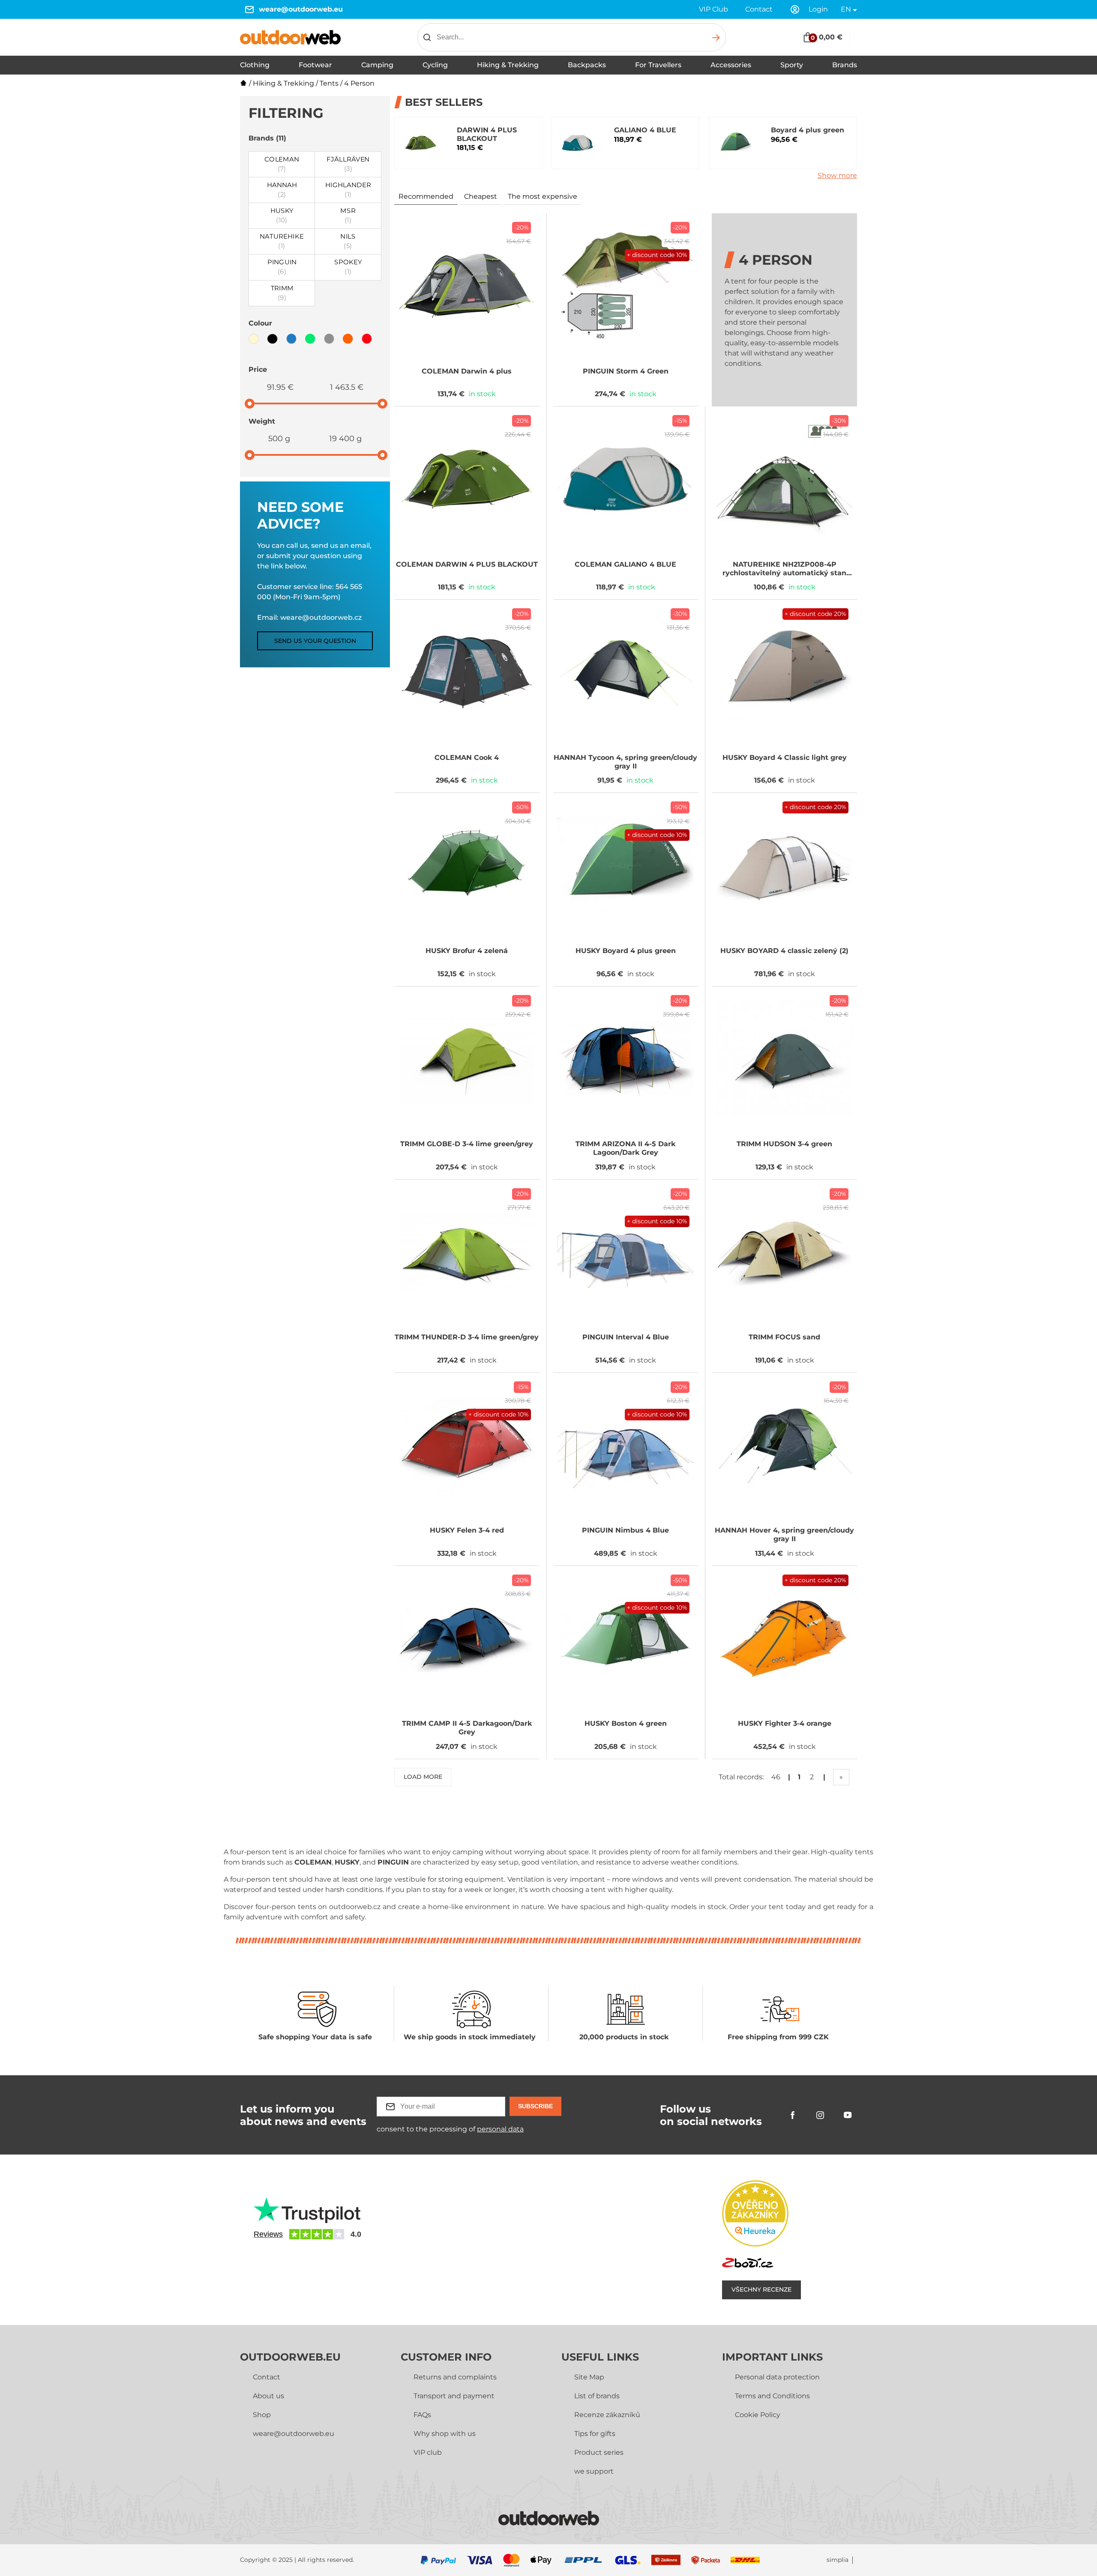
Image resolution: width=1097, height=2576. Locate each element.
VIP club (428, 2452)
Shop (262, 2415)
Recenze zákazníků (607, 2415)
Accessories (731, 65)
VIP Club (713, 9)
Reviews (268, 2234)
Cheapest (481, 196)
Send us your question (315, 641)
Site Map (589, 2377)
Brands (845, 65)
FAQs (422, 2415)
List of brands (597, 2396)
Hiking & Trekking (508, 65)
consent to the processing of (450, 2129)
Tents (329, 83)
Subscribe (535, 2106)
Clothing (255, 65)
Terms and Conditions (772, 2396)
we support (594, 2471)
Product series (599, 2452)
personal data (500, 2129)
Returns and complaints (455, 2377)
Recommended (426, 196)
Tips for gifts (595, 2434)
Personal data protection (777, 2377)
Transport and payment (454, 2396)
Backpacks (587, 65)
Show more (837, 175)
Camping (377, 65)
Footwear (315, 65)
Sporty (792, 65)
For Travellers (658, 65)
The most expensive (543, 196)
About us (268, 2396)
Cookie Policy (758, 2415)
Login (818, 9)
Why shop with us (445, 2434)
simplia (838, 2560)
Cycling (435, 65)
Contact (759, 9)
